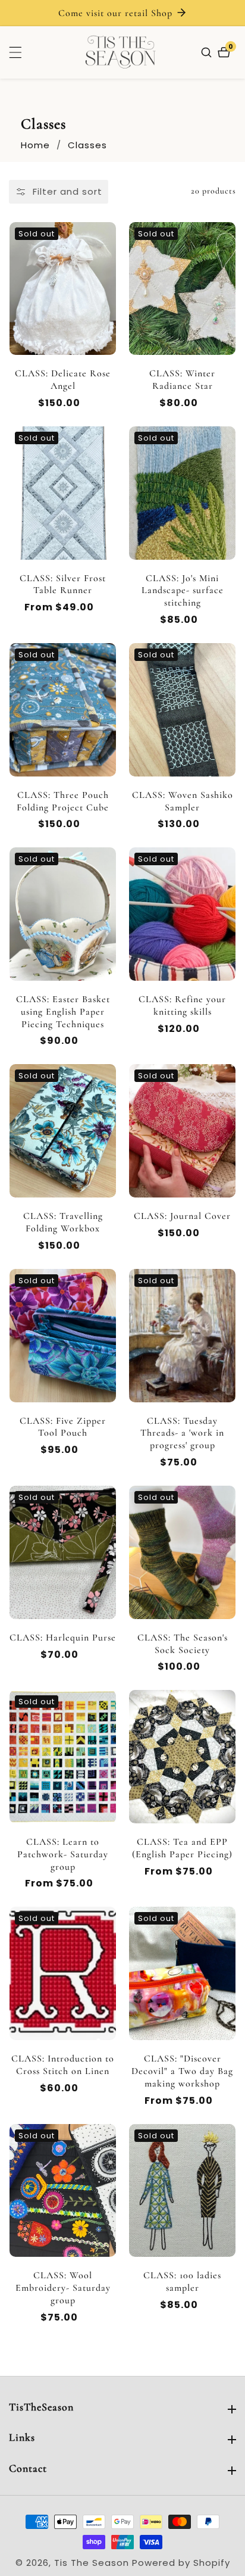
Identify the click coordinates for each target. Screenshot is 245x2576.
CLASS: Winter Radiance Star (182, 380)
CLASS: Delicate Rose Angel (63, 380)
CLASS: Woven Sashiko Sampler (183, 801)
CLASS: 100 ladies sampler (182, 2282)
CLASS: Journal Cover (182, 1216)
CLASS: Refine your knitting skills (182, 1005)
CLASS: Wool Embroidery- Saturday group (63, 2288)
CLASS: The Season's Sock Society (183, 1644)
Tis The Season (92, 2563)
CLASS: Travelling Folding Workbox (63, 1222)
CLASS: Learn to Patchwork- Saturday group (63, 1854)
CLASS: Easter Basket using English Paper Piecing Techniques (63, 1012)
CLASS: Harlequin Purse (63, 1638)
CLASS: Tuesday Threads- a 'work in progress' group (182, 1433)
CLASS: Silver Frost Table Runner (63, 584)
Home (35, 145)
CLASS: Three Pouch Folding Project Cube (63, 801)
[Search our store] (208, 52)
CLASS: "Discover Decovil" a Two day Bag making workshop (182, 2071)
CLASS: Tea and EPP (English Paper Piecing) (182, 1848)
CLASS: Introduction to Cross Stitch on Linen (63, 2065)
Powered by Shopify (181, 2563)
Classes (87, 145)
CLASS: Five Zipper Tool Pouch (63, 1427)
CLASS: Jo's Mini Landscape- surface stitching (183, 591)
